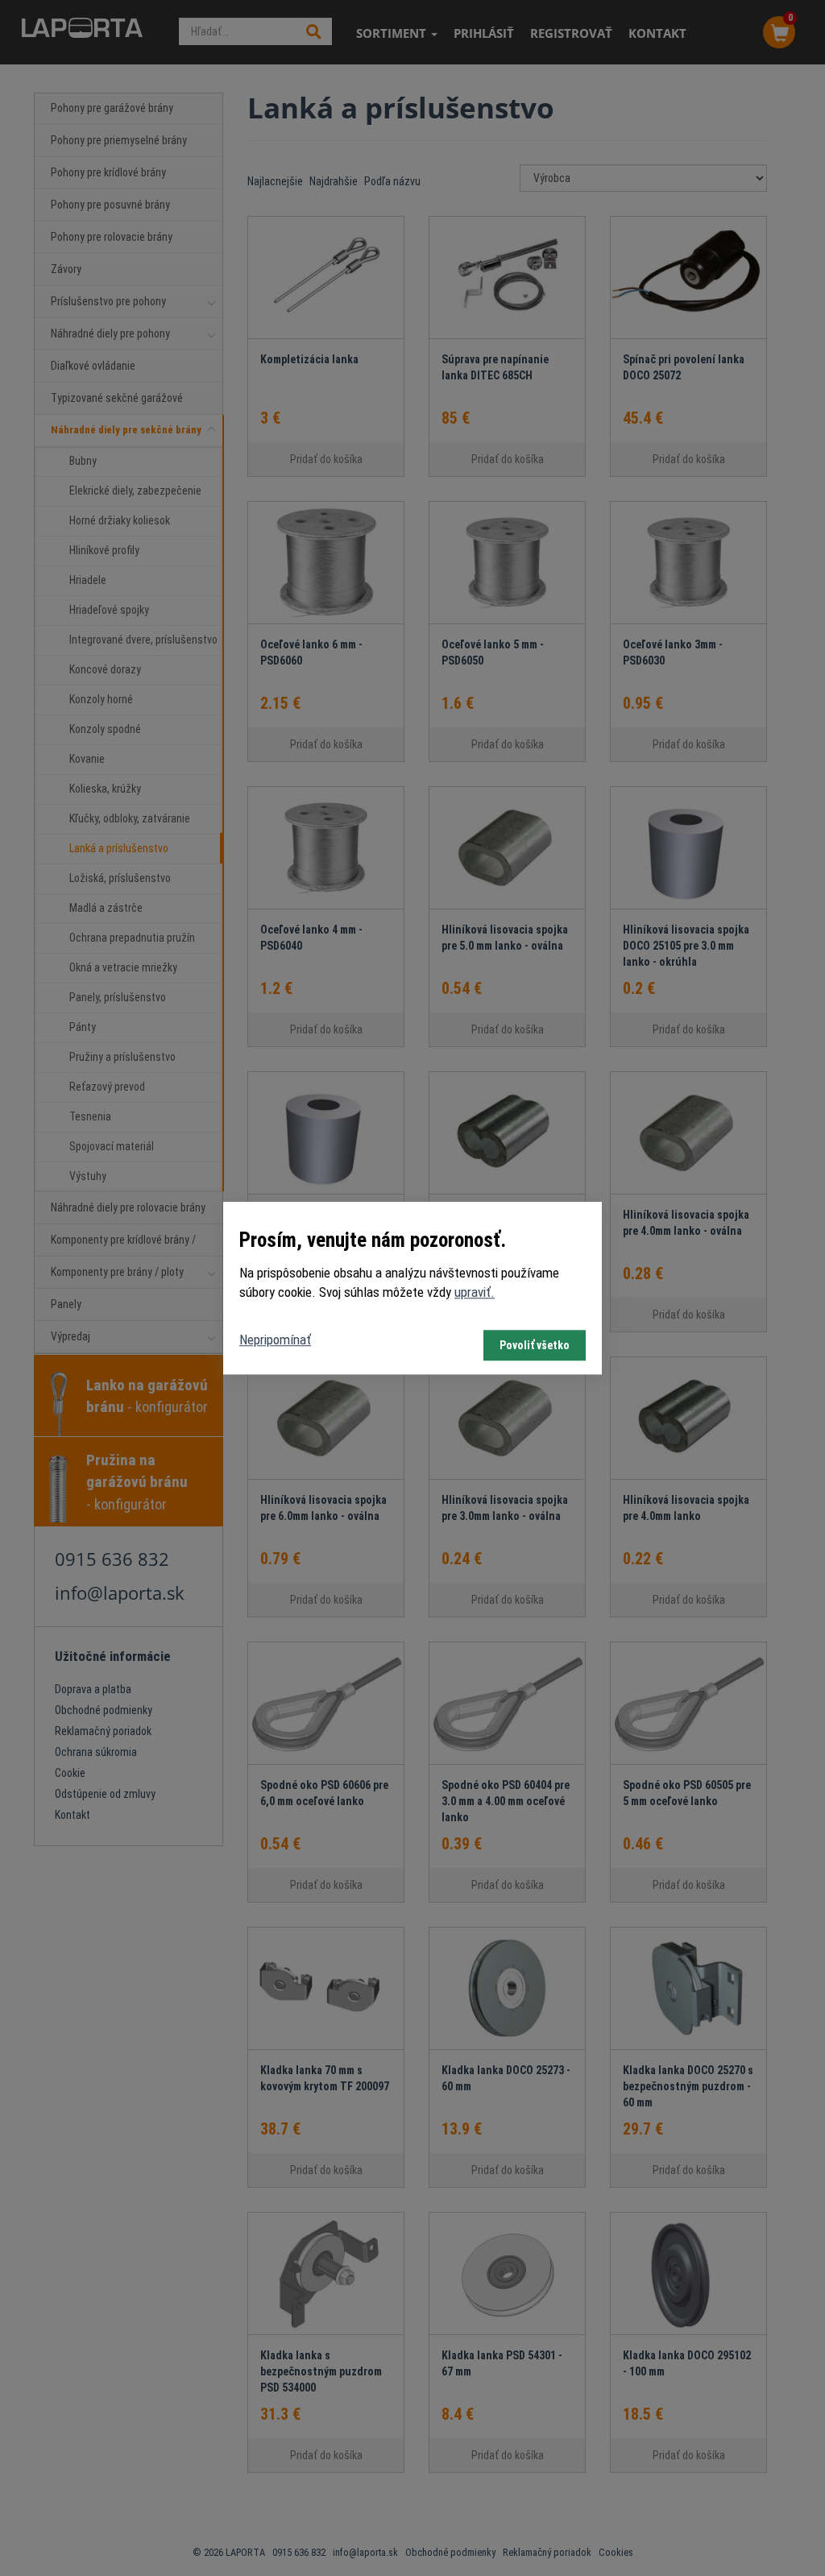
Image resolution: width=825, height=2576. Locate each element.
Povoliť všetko (535, 1345)
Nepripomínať (275, 1340)
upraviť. (475, 1292)
